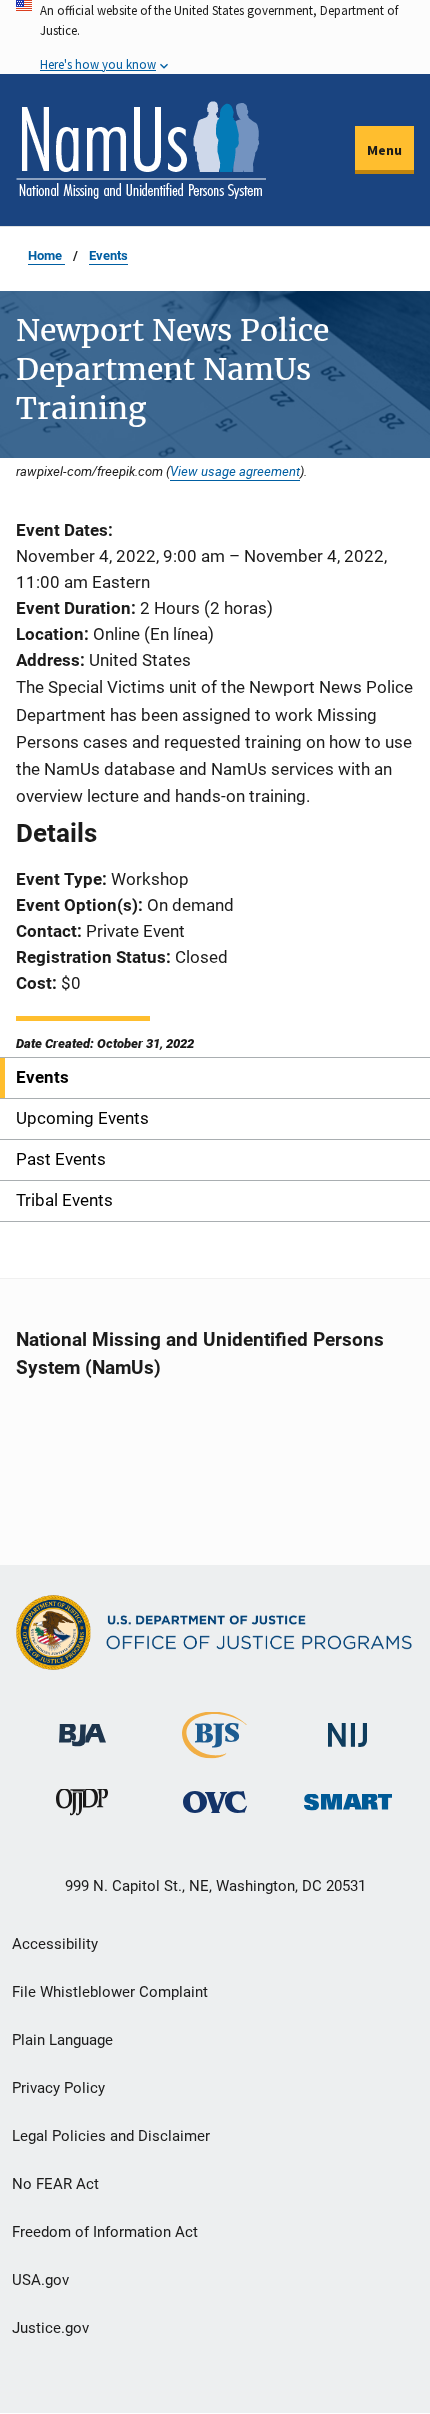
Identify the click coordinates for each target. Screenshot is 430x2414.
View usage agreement (235, 471)
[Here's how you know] (215, 37)
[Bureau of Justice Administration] (82, 1725)
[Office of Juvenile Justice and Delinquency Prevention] (82, 1806)
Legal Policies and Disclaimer (111, 2136)
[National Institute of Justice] (348, 1726)
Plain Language (62, 2040)
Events (108, 255)
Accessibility (55, 1944)
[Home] (141, 150)
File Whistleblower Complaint (110, 1992)
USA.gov (40, 2280)
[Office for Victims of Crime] (215, 1801)
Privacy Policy (58, 2088)
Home (46, 255)
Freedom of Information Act (105, 2232)
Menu (384, 150)
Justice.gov (50, 2328)
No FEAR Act (55, 2184)
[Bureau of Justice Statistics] (214, 1749)
